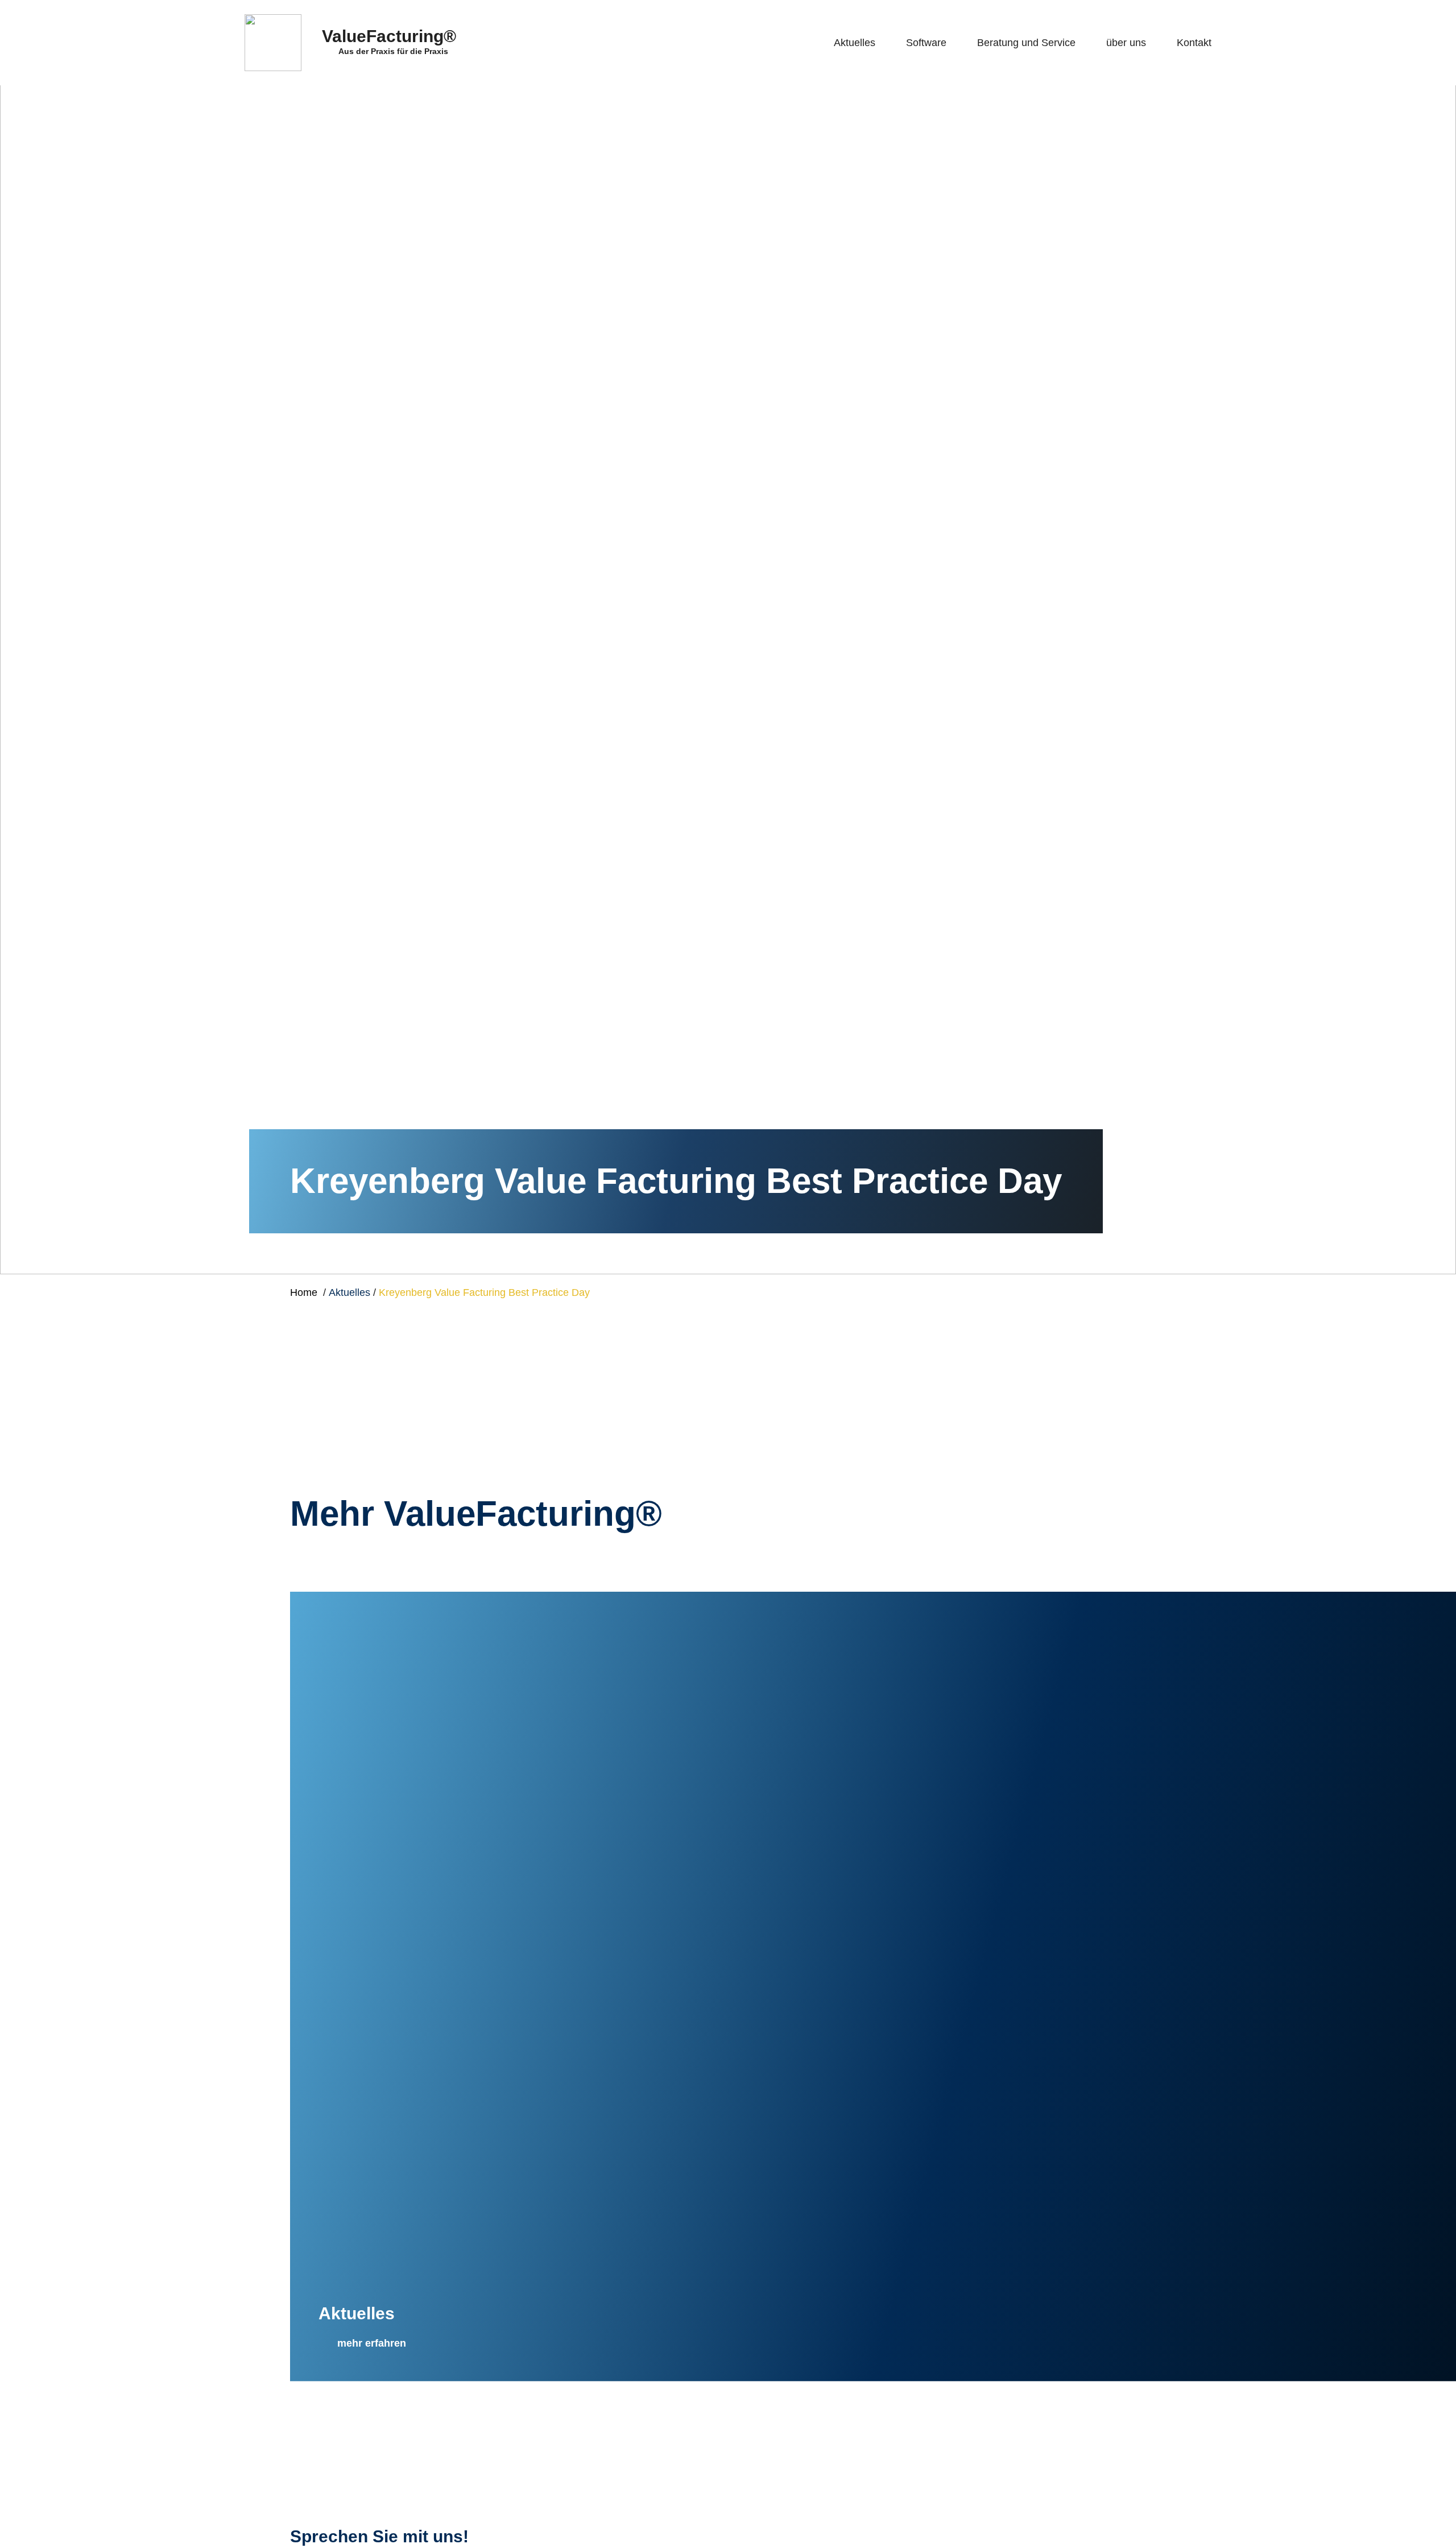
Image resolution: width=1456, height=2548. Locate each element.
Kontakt (1194, 43)
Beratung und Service (1026, 43)
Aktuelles (855, 43)
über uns (1126, 43)
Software (926, 43)
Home (304, 1292)
